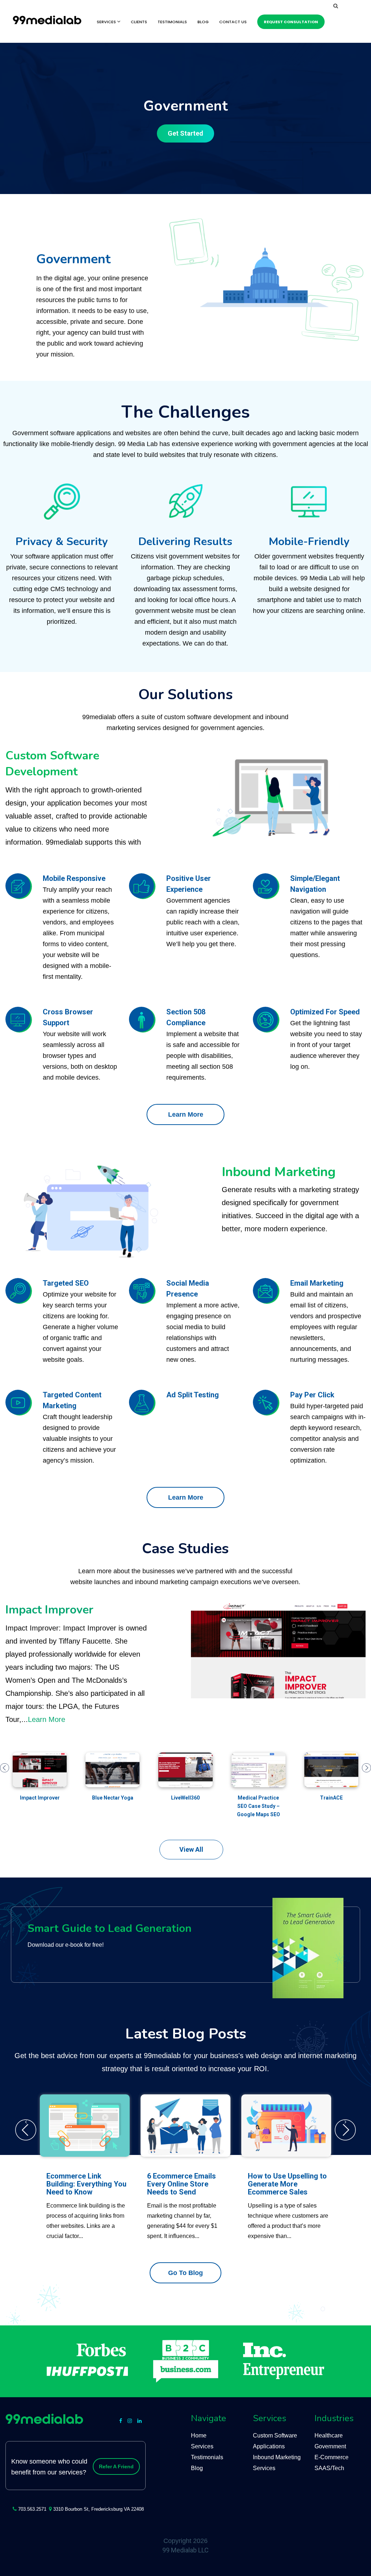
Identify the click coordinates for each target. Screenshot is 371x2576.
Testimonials (172, 22)
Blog (203, 22)
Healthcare (329, 2435)
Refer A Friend (116, 2466)
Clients (139, 22)
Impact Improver (49, 1610)
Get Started (185, 133)
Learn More (186, 1114)
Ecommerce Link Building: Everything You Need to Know (86, 2184)
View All (191, 1849)
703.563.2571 (32, 2509)
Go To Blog (185, 2273)
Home (199, 2435)
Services (107, 22)
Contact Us (233, 22)
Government (330, 2446)
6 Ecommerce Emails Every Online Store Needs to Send (182, 2184)
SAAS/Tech (329, 2468)
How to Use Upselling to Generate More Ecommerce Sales (287, 2184)
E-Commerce (332, 2457)
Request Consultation (291, 22)
